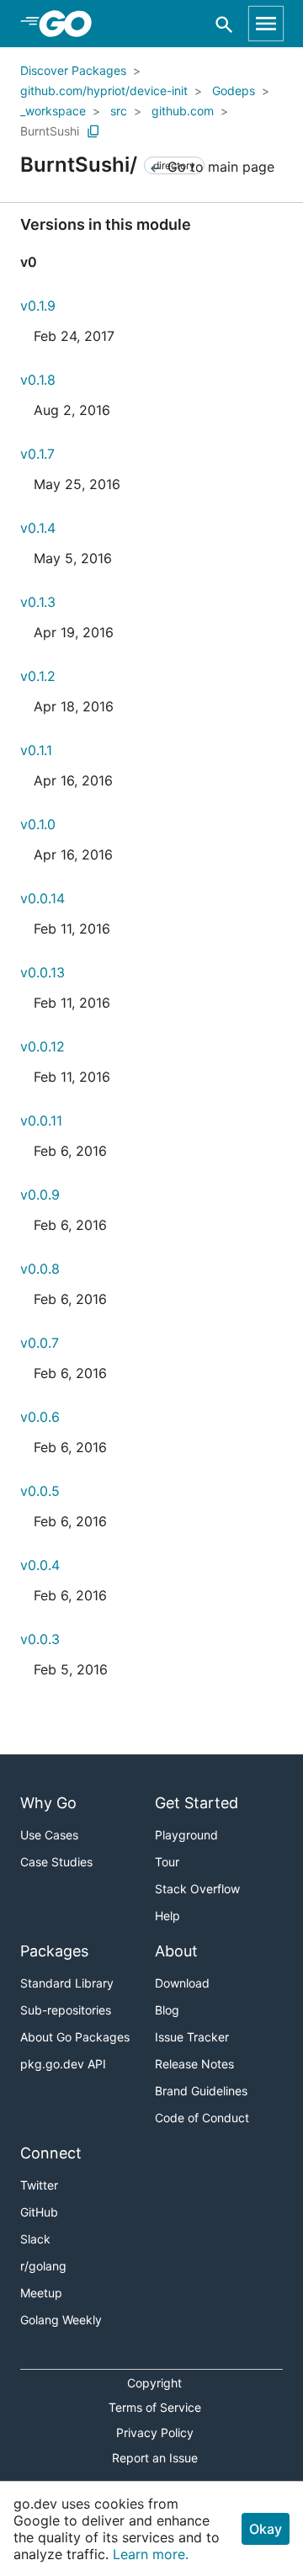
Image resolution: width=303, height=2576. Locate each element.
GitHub (39, 2212)
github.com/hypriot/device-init (104, 90)
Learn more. (151, 2554)
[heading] (71, 24)
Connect (51, 2153)
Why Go (48, 1803)
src (119, 111)
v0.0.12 (43, 1046)
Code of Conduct (202, 2118)
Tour (167, 1862)
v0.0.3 (40, 1639)
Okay (266, 2529)
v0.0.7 (40, 1343)
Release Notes (194, 2064)
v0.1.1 (36, 750)
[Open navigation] (266, 24)
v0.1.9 (38, 306)
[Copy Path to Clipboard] (93, 131)
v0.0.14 (43, 898)
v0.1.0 (38, 824)
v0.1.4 (38, 528)
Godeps (234, 90)
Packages (54, 1951)
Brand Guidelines (201, 2091)
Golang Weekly (61, 2320)
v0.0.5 (40, 1491)
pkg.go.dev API (63, 2064)
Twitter (39, 2185)
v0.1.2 (38, 676)
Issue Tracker (192, 2037)
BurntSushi (50, 131)
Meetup (41, 2293)
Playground (186, 1835)
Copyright (154, 2383)
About (176, 1951)
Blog (167, 2010)
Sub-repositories (66, 2010)
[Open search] (224, 24)
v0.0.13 (43, 972)
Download (182, 1983)
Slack (35, 2239)
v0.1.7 (37, 454)
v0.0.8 (40, 1269)
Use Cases (49, 1835)
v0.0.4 (40, 1565)
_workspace (53, 111)
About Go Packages (75, 2037)
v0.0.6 (40, 1417)
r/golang (43, 2266)
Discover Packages (73, 70)
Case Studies (56, 1862)
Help (167, 1916)
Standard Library (67, 1983)
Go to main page (219, 167)
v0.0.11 (41, 1120)
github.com (183, 111)
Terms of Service (155, 2407)
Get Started (197, 1803)
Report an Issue (155, 2458)
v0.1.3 (38, 602)
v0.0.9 (40, 1195)
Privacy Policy (155, 2432)
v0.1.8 (38, 380)
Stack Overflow (197, 1889)
